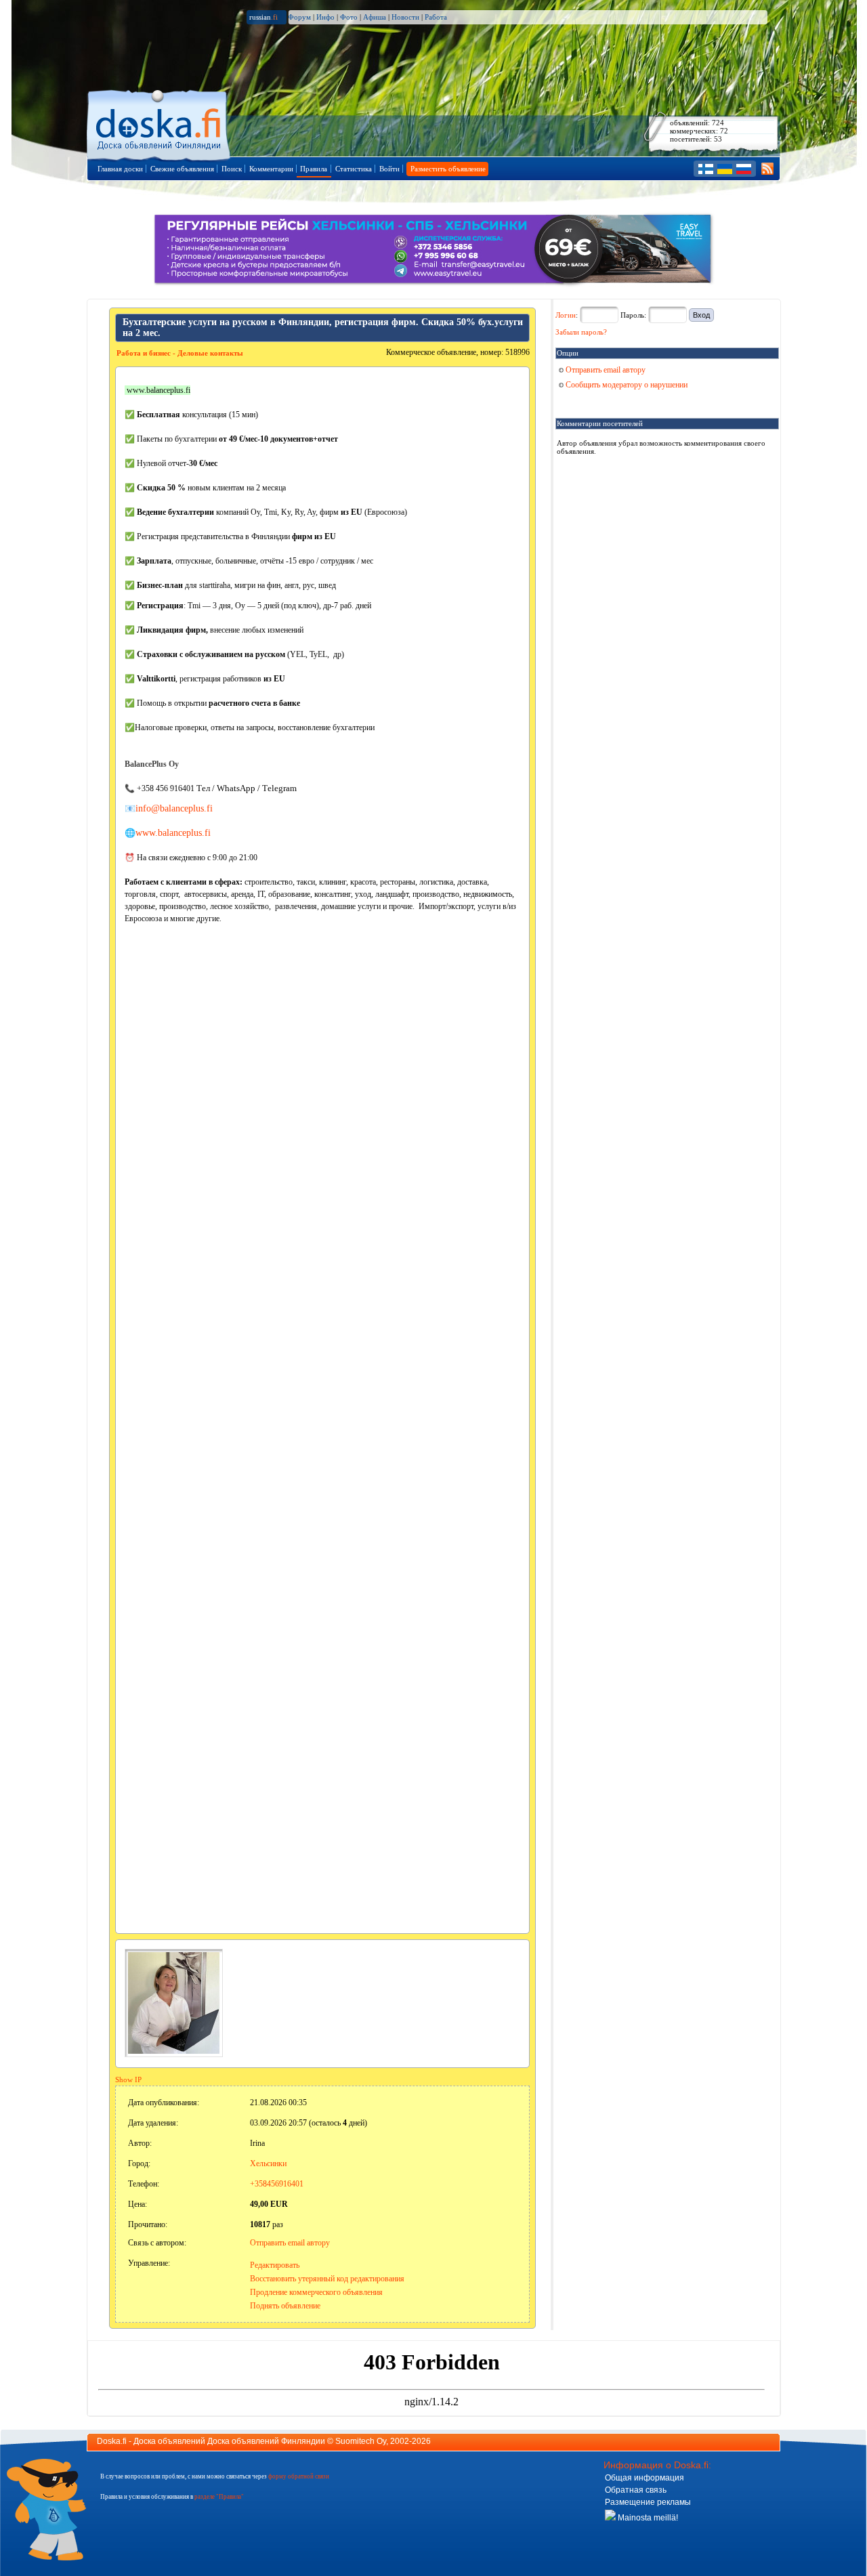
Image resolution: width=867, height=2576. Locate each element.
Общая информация (644, 2478)
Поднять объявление (285, 2306)
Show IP (128, 2079)
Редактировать (275, 2265)
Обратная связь (636, 2490)
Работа (436, 17)
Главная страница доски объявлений (160, 123)
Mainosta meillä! (647, 2518)
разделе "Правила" (219, 2497)
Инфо (325, 17)
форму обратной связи (299, 2476)
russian (263, 17)
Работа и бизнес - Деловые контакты (180, 353)
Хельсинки (268, 2163)
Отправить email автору (290, 2243)
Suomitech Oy (361, 2441)
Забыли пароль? (581, 332)
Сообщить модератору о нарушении (626, 385)
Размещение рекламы (648, 2502)
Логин (566, 315)
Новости (405, 17)
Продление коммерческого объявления (316, 2292)
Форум (299, 17)
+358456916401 (277, 2184)
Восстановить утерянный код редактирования (327, 2279)
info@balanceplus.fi (174, 808)
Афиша (375, 17)
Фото (349, 17)
